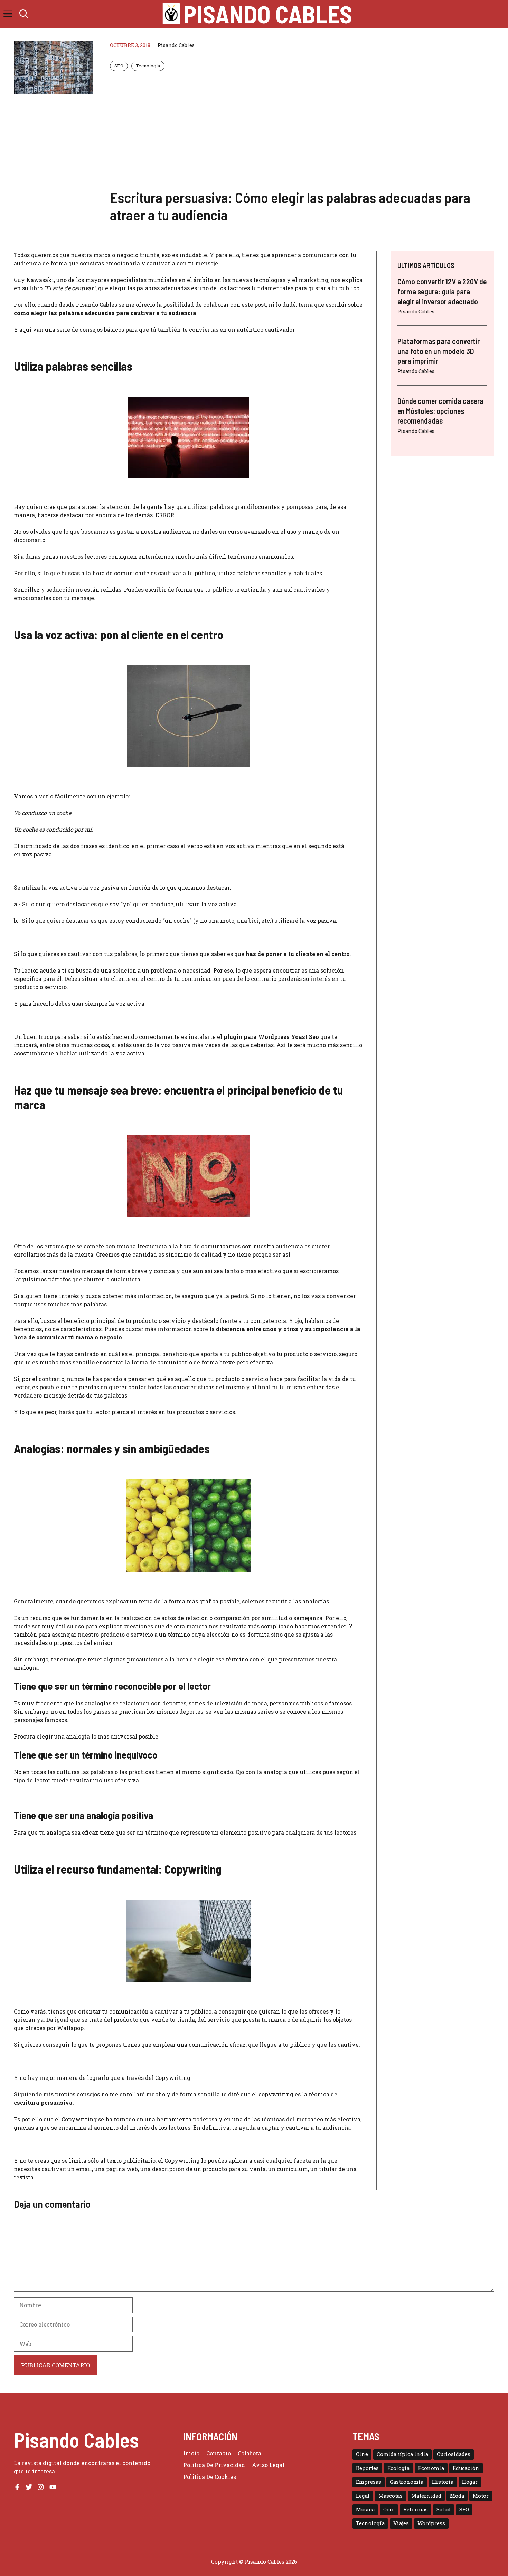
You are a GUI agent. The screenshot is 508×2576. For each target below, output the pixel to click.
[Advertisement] (302, 130)
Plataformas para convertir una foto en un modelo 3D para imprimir (439, 351)
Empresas (369, 2482)
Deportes (367, 2468)
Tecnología (148, 66)
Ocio (389, 2509)
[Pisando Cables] (172, 14)
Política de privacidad (214, 2465)
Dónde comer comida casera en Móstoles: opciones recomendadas (440, 411)
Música (365, 2509)
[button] (24, 14)
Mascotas (391, 2496)
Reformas (416, 2509)
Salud (444, 2509)
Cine (362, 2454)
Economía (431, 2468)
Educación (466, 2468)
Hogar (470, 2482)
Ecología (398, 2468)
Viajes (401, 2523)
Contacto (219, 2453)
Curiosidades (454, 2454)
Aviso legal (268, 2465)
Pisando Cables (268, 14)
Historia (443, 2482)
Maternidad (426, 2496)
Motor (481, 2496)
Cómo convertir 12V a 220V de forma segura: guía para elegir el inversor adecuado (442, 291)
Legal (363, 2496)
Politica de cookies (210, 2477)
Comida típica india (402, 2454)
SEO (119, 66)
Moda (457, 2496)
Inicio (191, 2453)
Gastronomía (407, 2482)
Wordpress (431, 2523)
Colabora (250, 2453)
